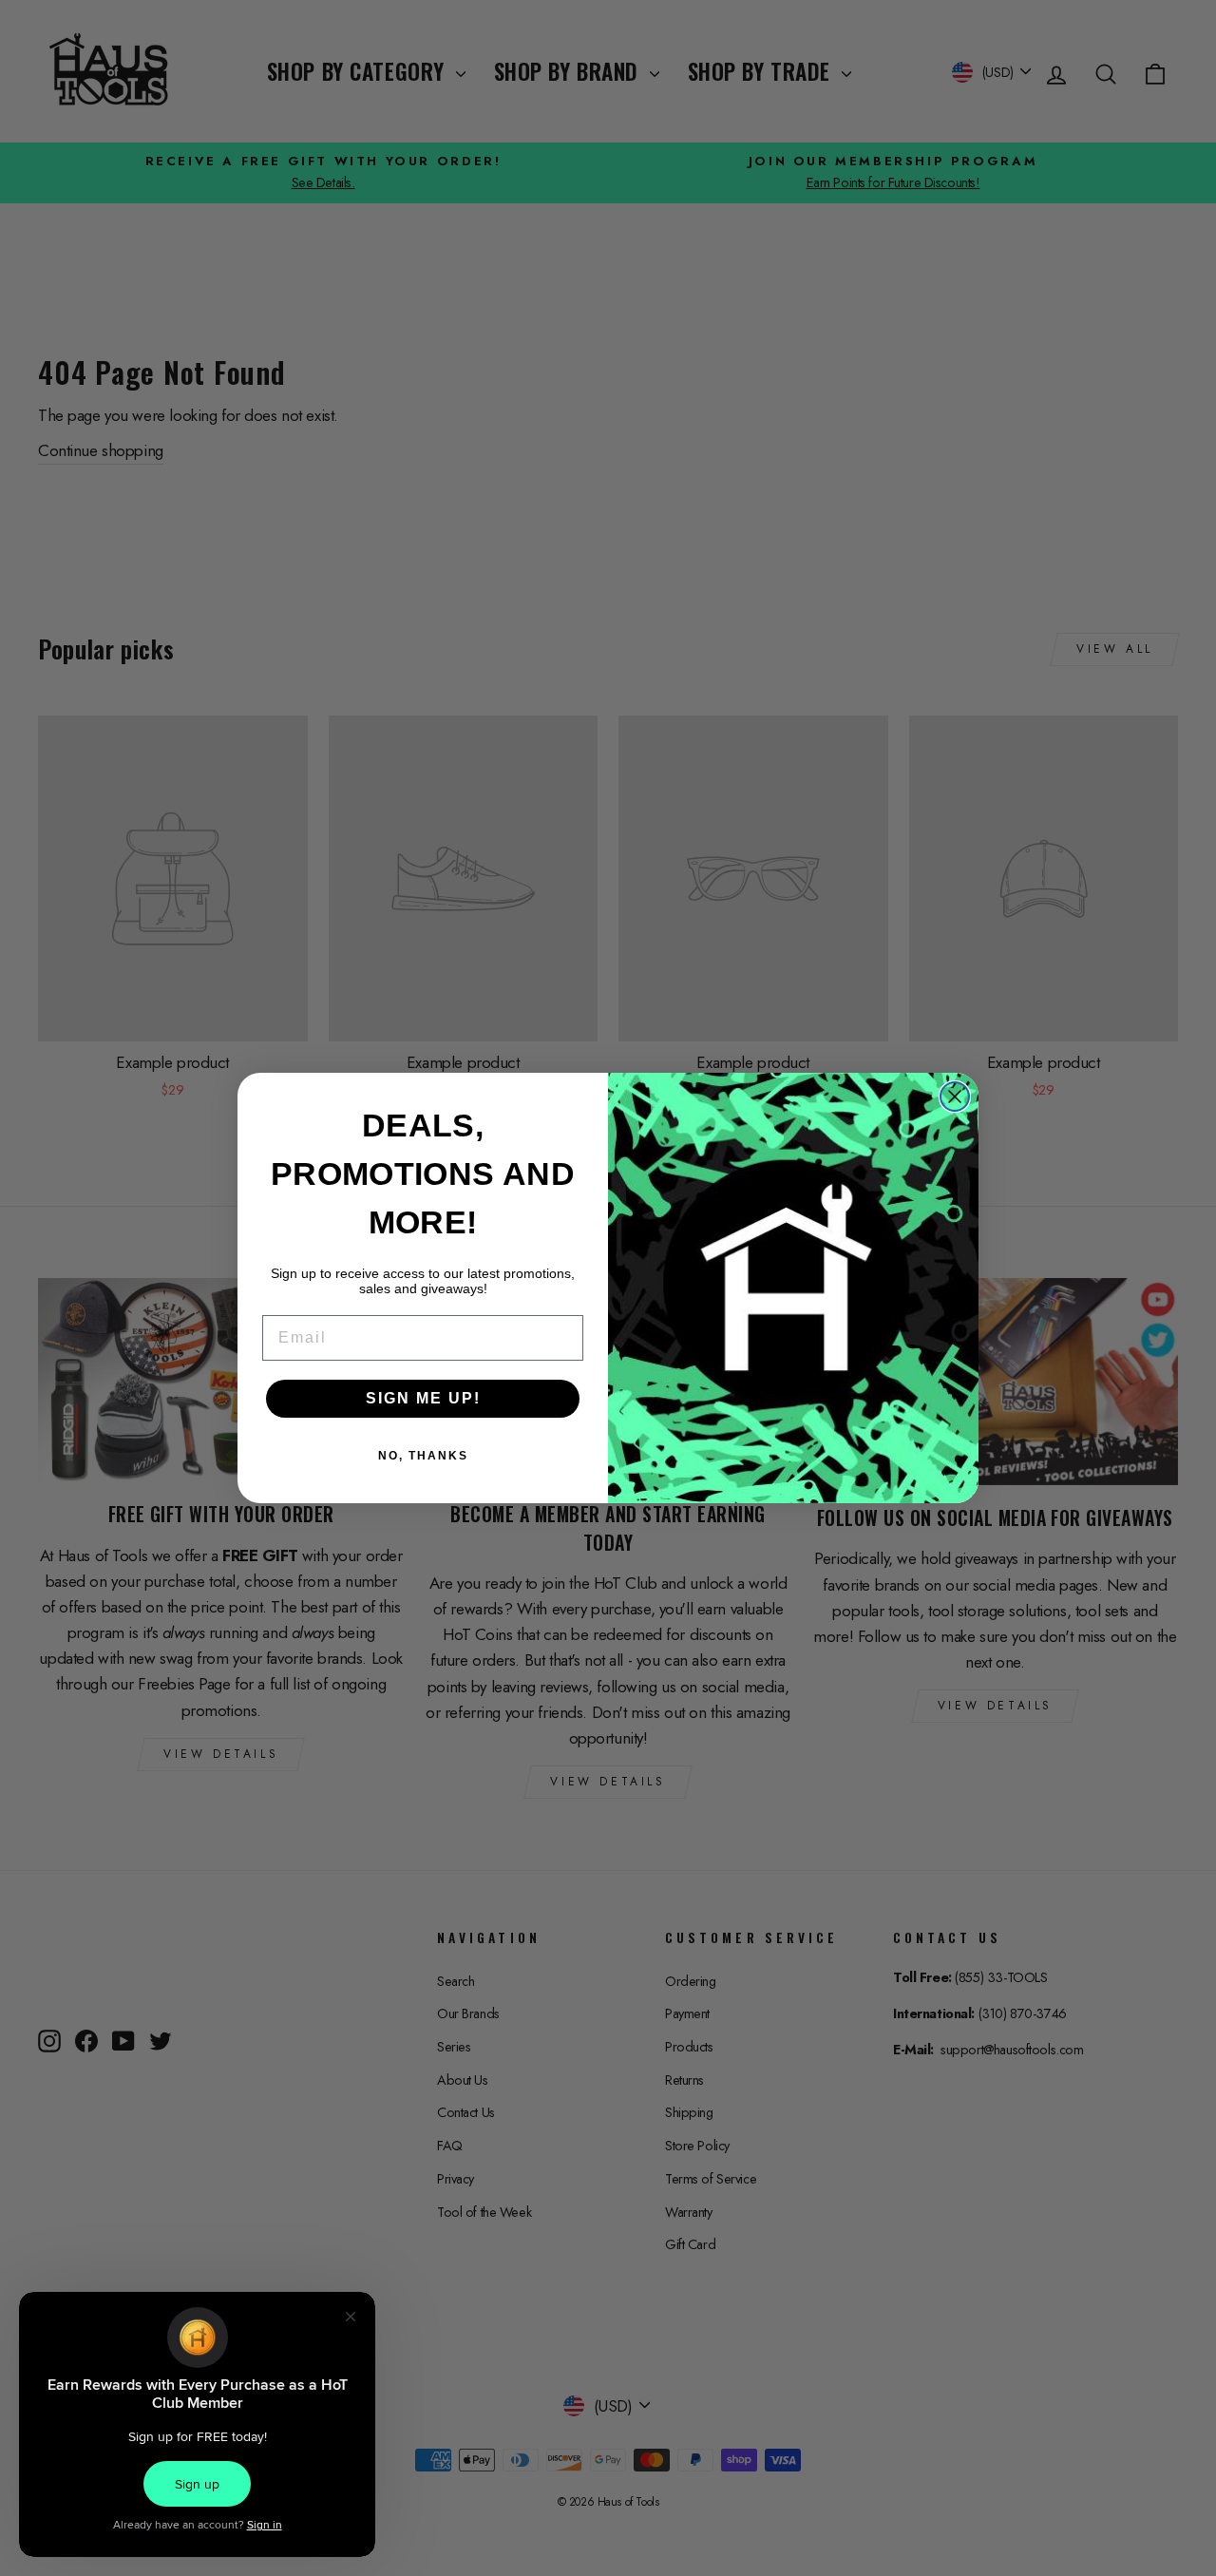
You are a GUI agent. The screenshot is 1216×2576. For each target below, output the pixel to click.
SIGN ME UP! (423, 1398)
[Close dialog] (955, 1097)
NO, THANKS (423, 1456)
